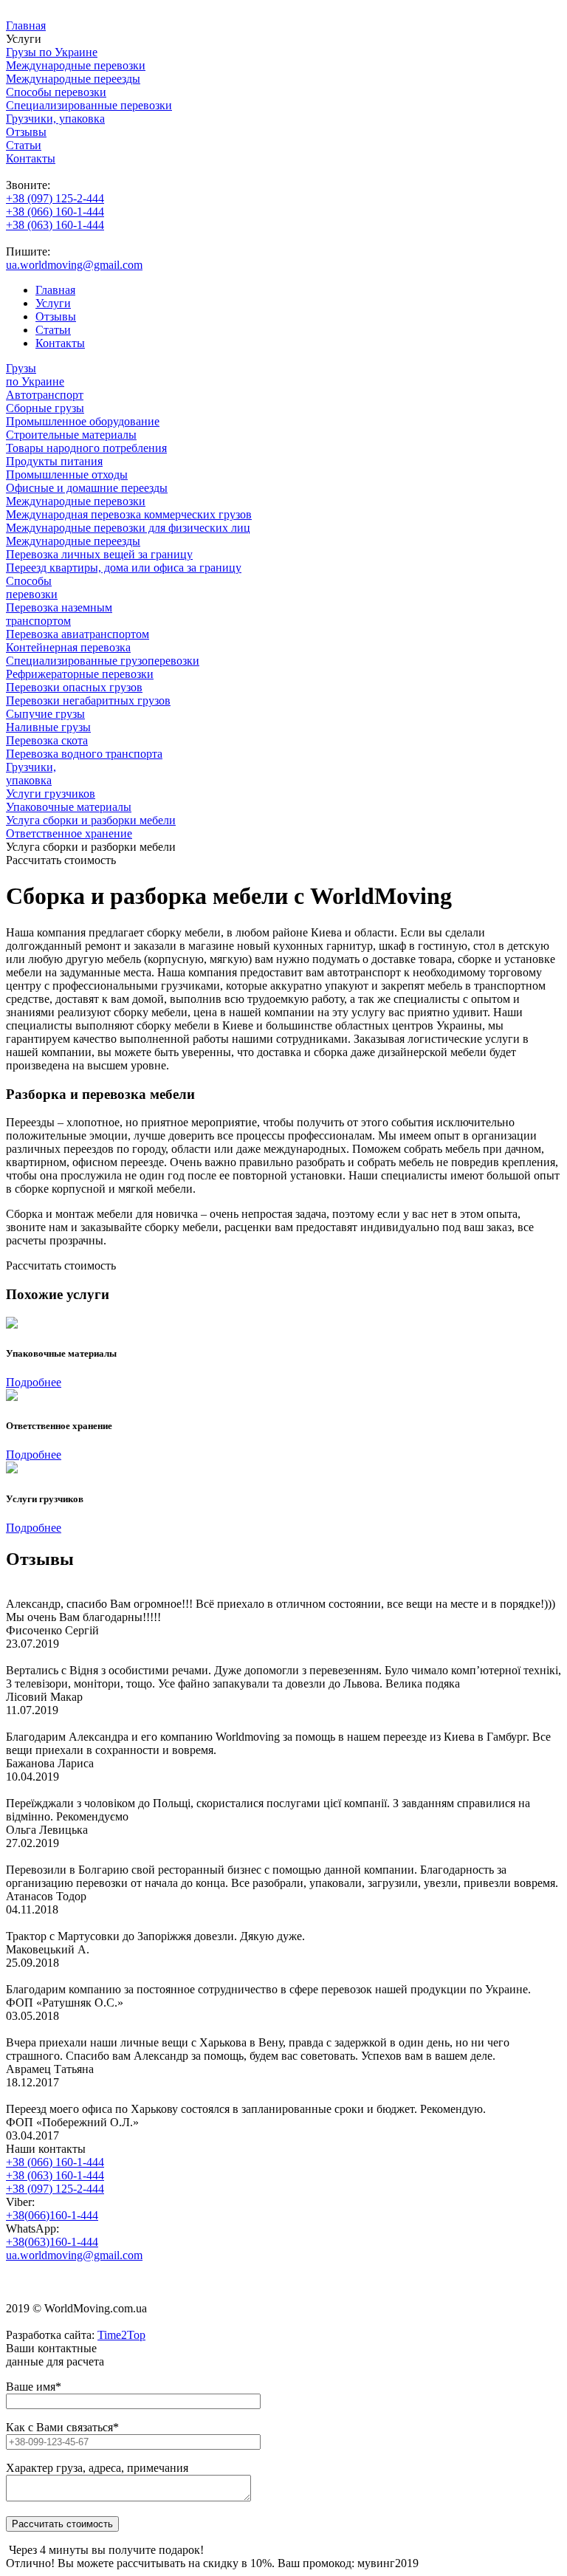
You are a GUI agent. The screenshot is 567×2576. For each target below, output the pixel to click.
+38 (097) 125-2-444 (55, 198)
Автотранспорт (45, 395)
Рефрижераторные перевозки (80, 674)
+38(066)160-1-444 (52, 2215)
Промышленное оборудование (83, 421)
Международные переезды (73, 79)
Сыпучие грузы (45, 714)
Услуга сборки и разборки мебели (91, 820)
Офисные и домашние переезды (87, 488)
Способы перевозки (56, 92)
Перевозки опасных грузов (74, 687)
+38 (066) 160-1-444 (55, 212)
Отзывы (26, 132)
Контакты (31, 158)
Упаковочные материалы (69, 807)
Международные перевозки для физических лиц (128, 528)
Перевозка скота (47, 740)
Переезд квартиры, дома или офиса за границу (124, 568)
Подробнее (34, 1382)
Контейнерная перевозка (68, 647)
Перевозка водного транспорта (84, 754)
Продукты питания (54, 461)
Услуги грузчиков (51, 794)
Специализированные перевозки (89, 105)
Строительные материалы (71, 435)
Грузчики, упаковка (55, 119)
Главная (26, 25)
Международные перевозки (76, 65)
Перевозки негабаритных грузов (88, 700)
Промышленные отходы (67, 475)
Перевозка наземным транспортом (59, 614)
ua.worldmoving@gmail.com (74, 265)
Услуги (53, 303)
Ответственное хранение (69, 833)
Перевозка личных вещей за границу (99, 554)
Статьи (24, 145)
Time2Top (121, 2335)
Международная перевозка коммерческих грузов (129, 514)
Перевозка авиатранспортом (78, 634)
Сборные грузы (45, 408)
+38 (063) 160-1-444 (55, 225)
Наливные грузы (48, 727)
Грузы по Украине (52, 52)
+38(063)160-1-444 (52, 2242)
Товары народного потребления (86, 448)
